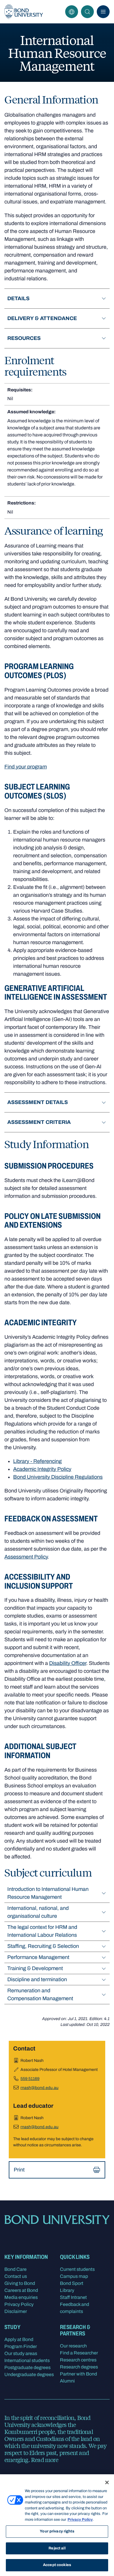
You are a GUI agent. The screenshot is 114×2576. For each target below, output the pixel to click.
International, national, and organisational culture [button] (38, 1912)
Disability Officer (68, 1663)
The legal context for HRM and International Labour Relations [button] (42, 1931)
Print (19, 2170)
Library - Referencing (37, 1461)
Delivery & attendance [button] (42, 318)
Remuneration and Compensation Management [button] (40, 1994)
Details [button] (18, 298)
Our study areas (21, 2353)
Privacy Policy (19, 2304)
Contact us (16, 2276)
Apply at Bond (19, 2339)
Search (87, 12)
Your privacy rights (57, 2531)
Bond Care (15, 2269)
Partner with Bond (78, 2374)
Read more (45, 2460)
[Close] (107, 2482)
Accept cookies (57, 2565)
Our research (73, 2346)
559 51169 (30, 2079)
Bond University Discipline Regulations (58, 1477)
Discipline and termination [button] (37, 1979)
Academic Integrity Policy (42, 1469)
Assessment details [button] (38, 1102)
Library (67, 2290)
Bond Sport (72, 2283)
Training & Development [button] (35, 1968)
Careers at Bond (21, 2290)
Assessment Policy (26, 1557)
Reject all (57, 2548)
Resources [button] (24, 338)
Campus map (74, 2276)
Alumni (67, 2381)
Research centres (78, 2360)
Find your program (26, 767)
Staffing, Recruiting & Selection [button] (43, 1946)
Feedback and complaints (75, 2308)
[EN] (72, 12)
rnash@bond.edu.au (39, 2088)
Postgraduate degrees (27, 2367)
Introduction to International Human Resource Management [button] (48, 1893)
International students (27, 2360)
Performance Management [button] (38, 1957)
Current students (77, 2269)
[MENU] (103, 12)
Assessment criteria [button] (39, 1122)
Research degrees (79, 2367)
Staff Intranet (73, 2297)
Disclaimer (16, 2311)
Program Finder (21, 2346)
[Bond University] (24, 12)
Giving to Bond (20, 2283)
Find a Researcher (79, 2353)
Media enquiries (21, 2297)
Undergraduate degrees (29, 2374)
